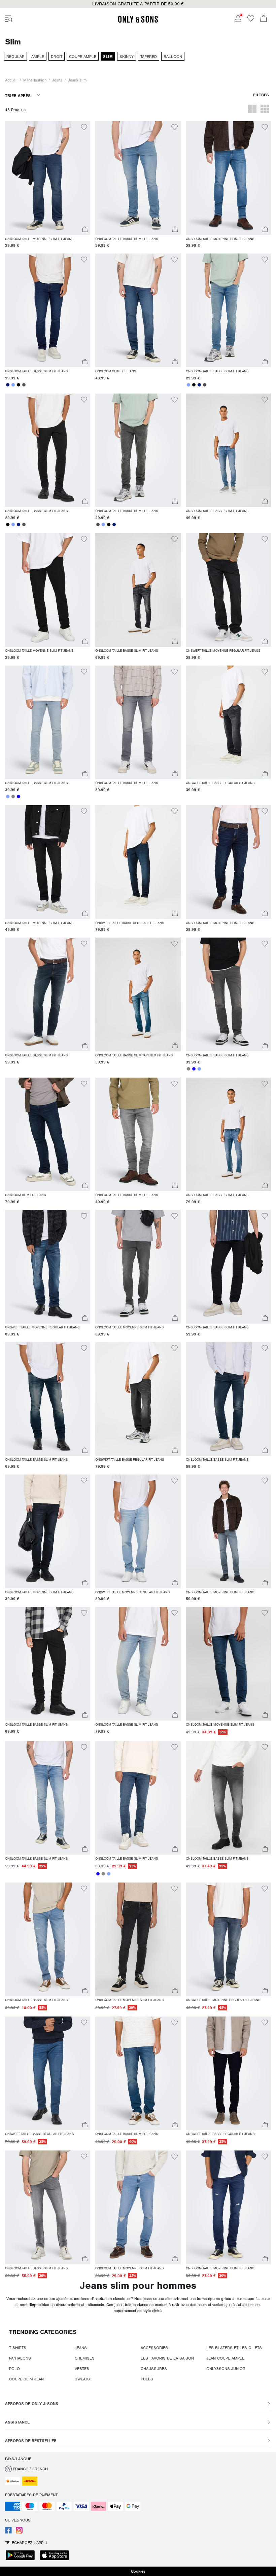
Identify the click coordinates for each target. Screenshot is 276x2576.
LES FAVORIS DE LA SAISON (167, 2358)
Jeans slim (77, 80)
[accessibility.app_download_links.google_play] (22, 2556)
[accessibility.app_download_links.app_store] (57, 2556)
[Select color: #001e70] (8, 385)
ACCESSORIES (154, 2348)
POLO (14, 2369)
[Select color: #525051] (24, 385)
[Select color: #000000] (19, 385)
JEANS (81, 2348)
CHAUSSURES (154, 2369)
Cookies (138, 2571)
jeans (147, 2299)
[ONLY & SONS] (138, 22)
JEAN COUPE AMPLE (225, 2358)
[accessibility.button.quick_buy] (85, 230)
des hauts (199, 2305)
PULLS (147, 2379)
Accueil (11, 80)
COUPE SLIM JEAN (26, 2379)
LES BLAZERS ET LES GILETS (234, 2348)
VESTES (82, 2369)
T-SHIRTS (18, 2348)
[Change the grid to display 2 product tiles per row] (252, 110)
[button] (48, 178)
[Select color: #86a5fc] (13, 385)
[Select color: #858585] (13, 796)
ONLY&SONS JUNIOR (226, 2369)
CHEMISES (85, 2358)
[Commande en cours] (264, 19)
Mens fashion (35, 80)
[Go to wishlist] (251, 21)
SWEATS (82, 2379)
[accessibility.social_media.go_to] (8, 2532)
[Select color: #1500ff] (19, 796)
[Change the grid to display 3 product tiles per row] (265, 110)
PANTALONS (20, 2358)
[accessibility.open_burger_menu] (9, 19)
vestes (218, 2305)
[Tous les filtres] (261, 98)
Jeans (57, 80)
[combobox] (23, 98)
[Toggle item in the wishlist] (84, 128)
